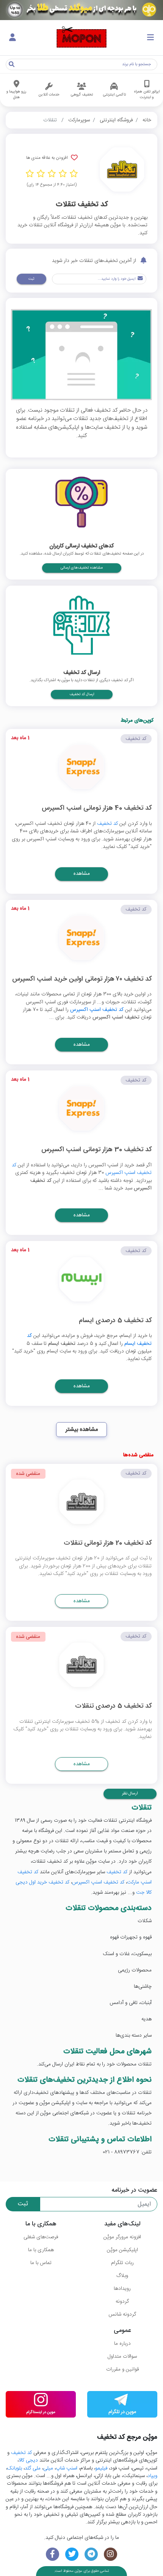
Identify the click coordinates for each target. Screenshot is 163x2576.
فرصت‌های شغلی (41, 2237)
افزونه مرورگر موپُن (122, 2237)
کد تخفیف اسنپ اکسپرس (97, 1010)
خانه (147, 120)
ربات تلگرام (122, 2263)
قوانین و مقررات (122, 2369)
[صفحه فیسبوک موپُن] (53, 2554)
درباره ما (122, 2344)
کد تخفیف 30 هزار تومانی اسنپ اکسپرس (96, 1150)
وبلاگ (122, 2276)
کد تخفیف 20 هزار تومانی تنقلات (108, 1544)
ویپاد (152, 2476)
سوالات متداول (122, 2357)
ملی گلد (33, 2468)
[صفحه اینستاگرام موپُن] (110, 2554)
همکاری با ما (41, 2250)
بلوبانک (15, 2468)
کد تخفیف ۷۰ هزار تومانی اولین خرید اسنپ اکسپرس (82, 980)
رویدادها (122, 2289)
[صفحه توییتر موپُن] (72, 2554)
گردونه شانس (122, 2314)
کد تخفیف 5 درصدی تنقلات (113, 1707)
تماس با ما (41, 2263)
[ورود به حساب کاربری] (13, 38)
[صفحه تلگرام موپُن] (91, 2554)
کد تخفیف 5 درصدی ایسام (115, 1321)
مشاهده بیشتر (82, 1430)
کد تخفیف (107, 824)
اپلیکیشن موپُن (122, 2250)
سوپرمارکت (79, 120)
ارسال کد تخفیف (82, 694)
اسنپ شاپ (67, 2468)
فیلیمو (101, 2468)
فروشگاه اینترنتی (116, 120)
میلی (48, 2468)
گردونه (122, 2302)
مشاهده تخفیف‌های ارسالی (82, 568)
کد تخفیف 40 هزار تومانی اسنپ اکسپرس (97, 809)
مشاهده (82, 874)
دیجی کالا (28, 2460)
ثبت (31, 279)
